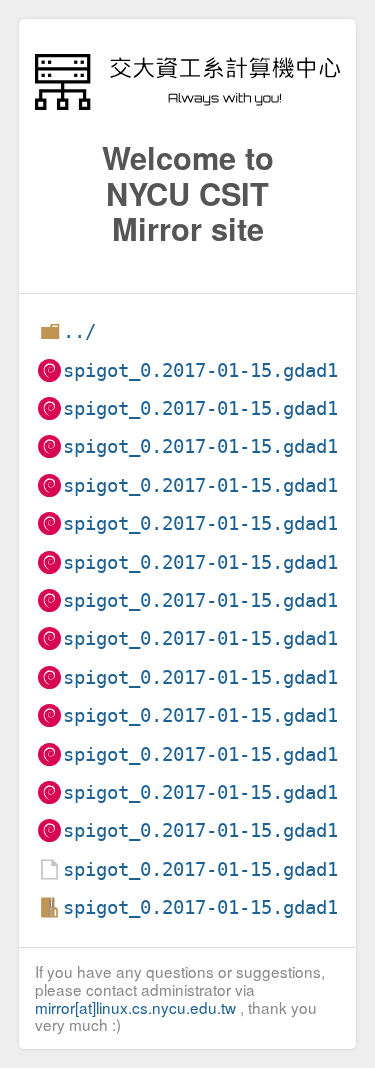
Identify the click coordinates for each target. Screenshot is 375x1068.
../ (79, 331)
